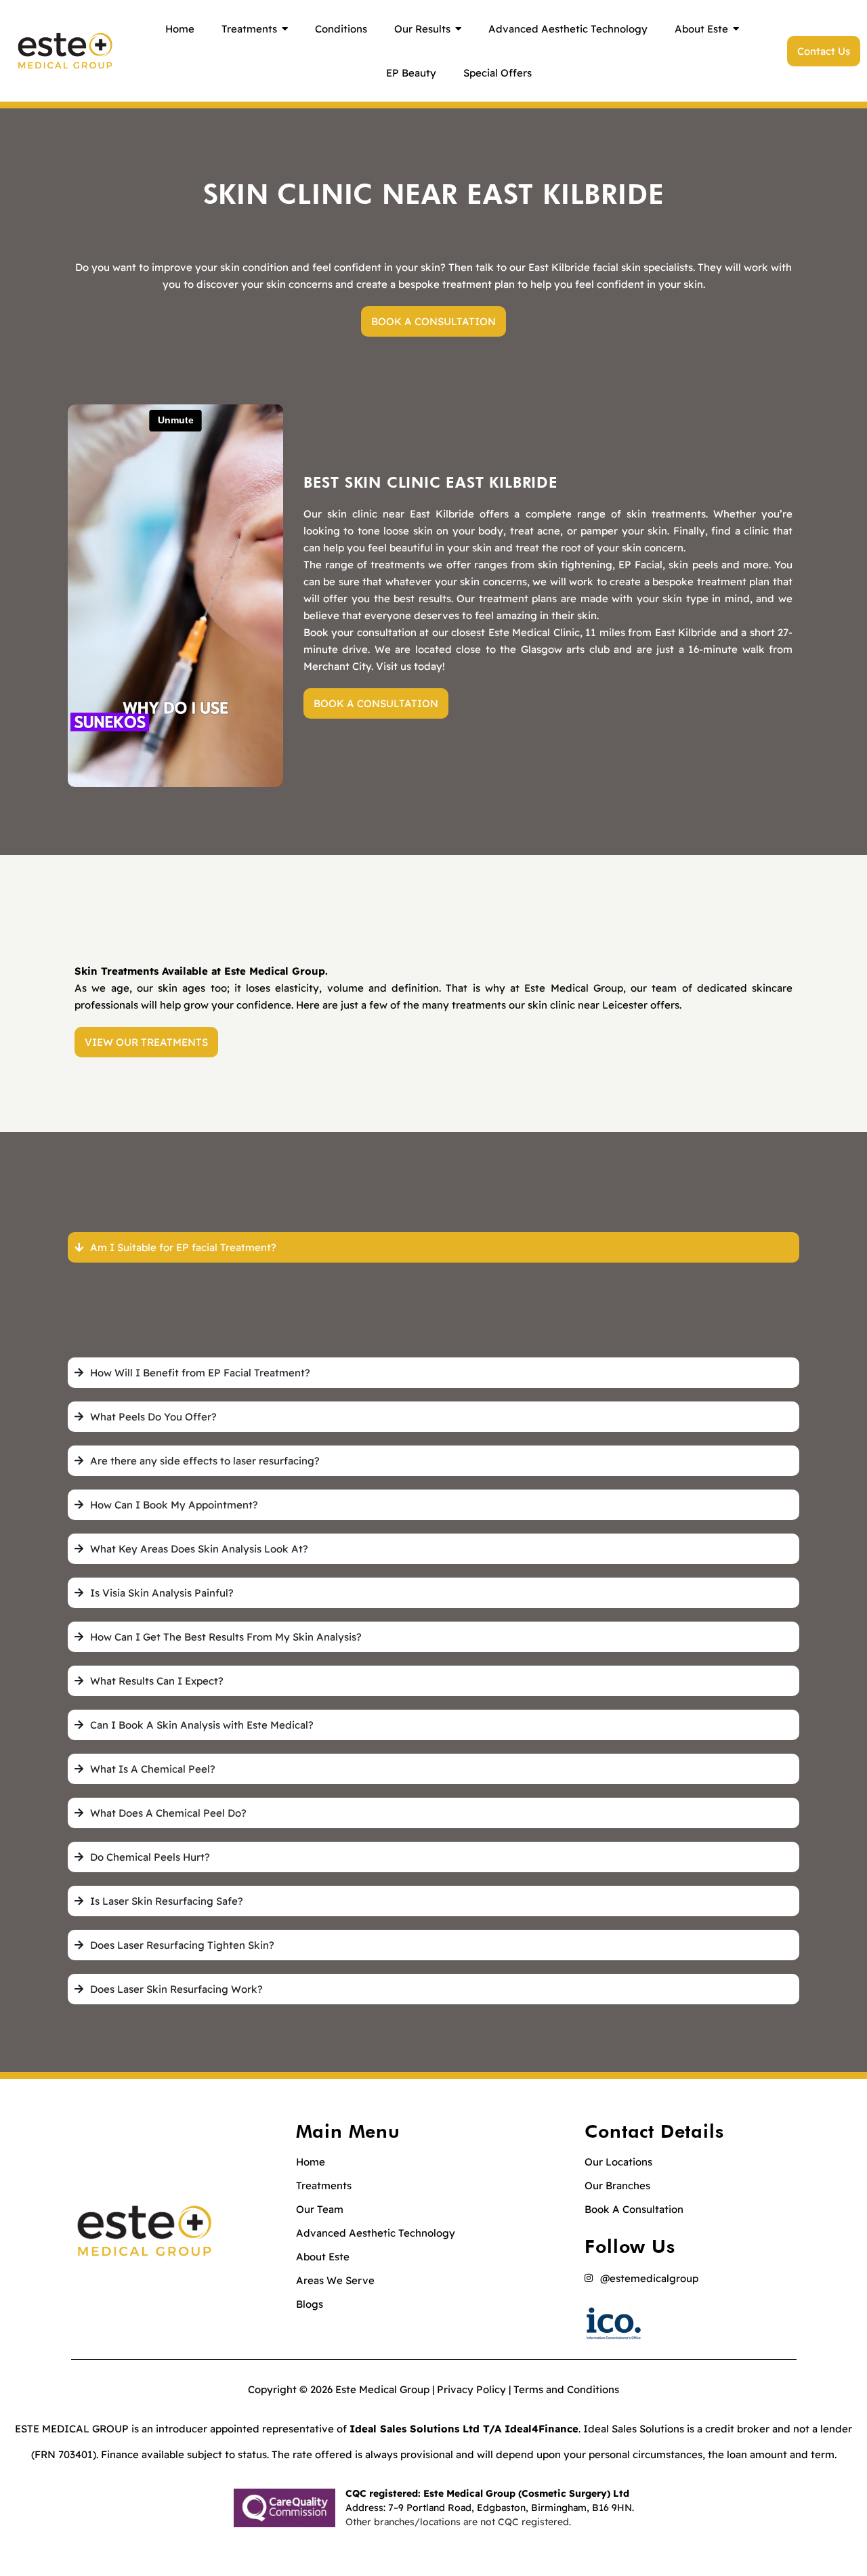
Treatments (324, 2186)
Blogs (310, 2304)
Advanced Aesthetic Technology (376, 2233)
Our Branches (617, 2186)
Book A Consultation (634, 2209)
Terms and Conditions (566, 2389)
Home (311, 2162)
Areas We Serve (335, 2280)
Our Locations (618, 2162)
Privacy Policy (471, 2389)
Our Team (320, 2209)
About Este (323, 2257)
